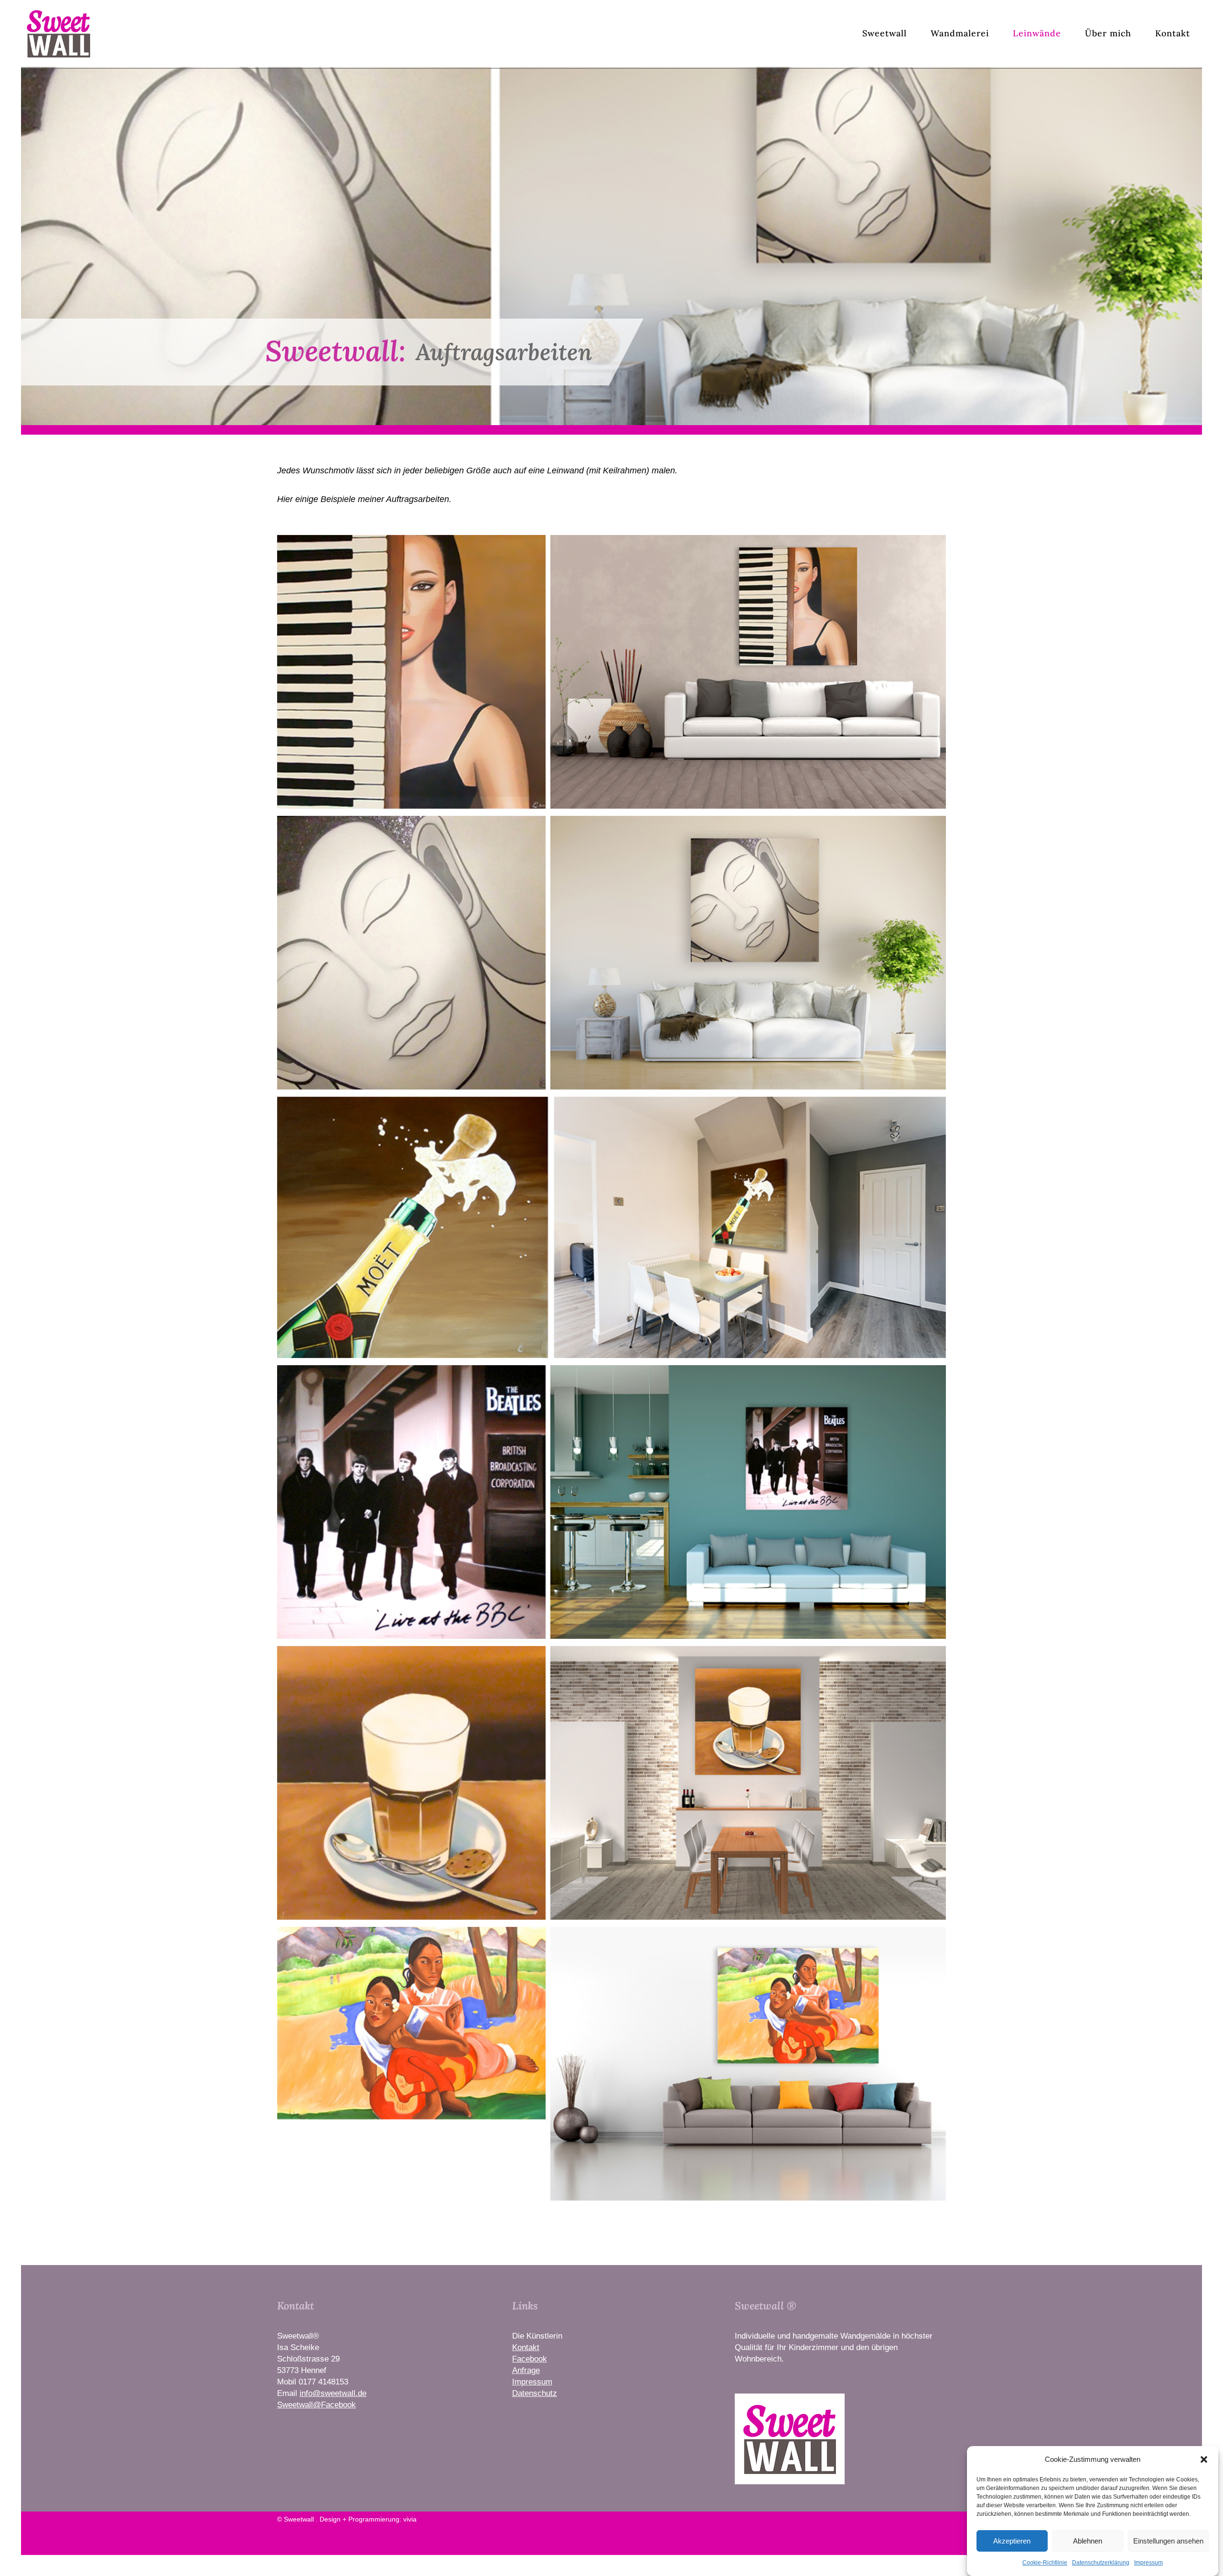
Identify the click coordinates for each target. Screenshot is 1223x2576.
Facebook (530, 2359)
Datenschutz (535, 2393)
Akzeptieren (1012, 2541)
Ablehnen (1088, 2541)
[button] (1204, 2459)
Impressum (1148, 2563)
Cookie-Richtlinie (1045, 2563)
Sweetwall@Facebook (316, 2405)
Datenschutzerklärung (1101, 2563)
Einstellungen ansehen (1168, 2541)
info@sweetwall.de (333, 2393)
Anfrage (526, 2370)
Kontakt (526, 2347)
